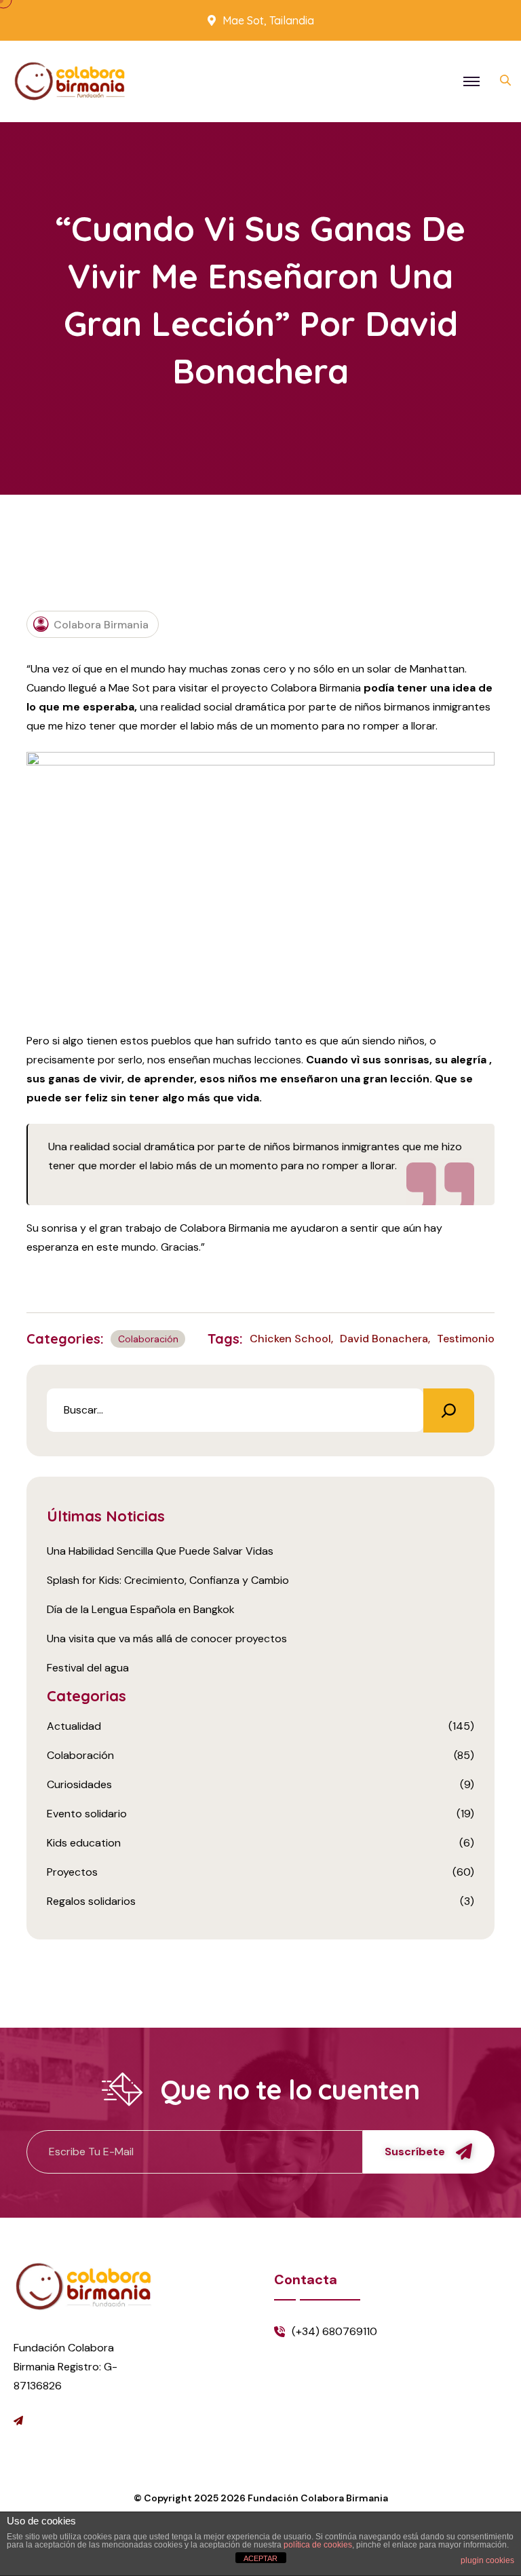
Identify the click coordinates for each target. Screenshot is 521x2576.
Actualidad (74, 1726)
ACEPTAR (260, 2558)
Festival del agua (88, 1668)
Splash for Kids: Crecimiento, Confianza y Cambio (168, 1580)
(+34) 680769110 (334, 2331)
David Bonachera (384, 1339)
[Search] (449, 1410)
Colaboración (148, 1339)
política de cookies (318, 2545)
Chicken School (290, 1339)
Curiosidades (79, 1784)
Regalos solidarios (91, 1901)
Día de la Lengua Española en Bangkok (141, 1609)
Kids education (84, 1843)
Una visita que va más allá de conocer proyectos (167, 1639)
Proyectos (72, 1872)
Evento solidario (87, 1814)
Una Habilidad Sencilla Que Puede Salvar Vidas (160, 1551)
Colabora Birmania (101, 625)
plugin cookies (487, 2560)
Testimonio (466, 1339)
